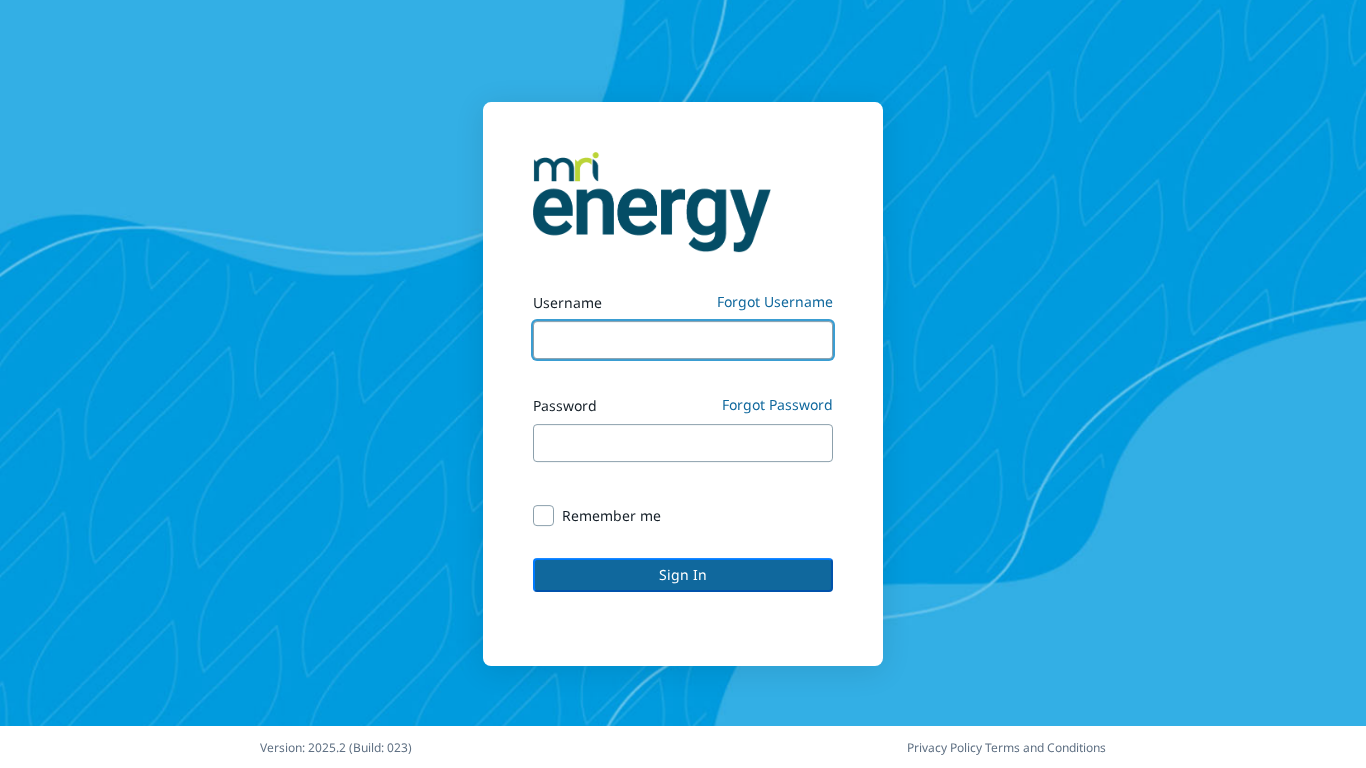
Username (567, 302)
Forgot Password (777, 404)
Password (565, 405)
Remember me (611, 515)
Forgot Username (775, 301)
